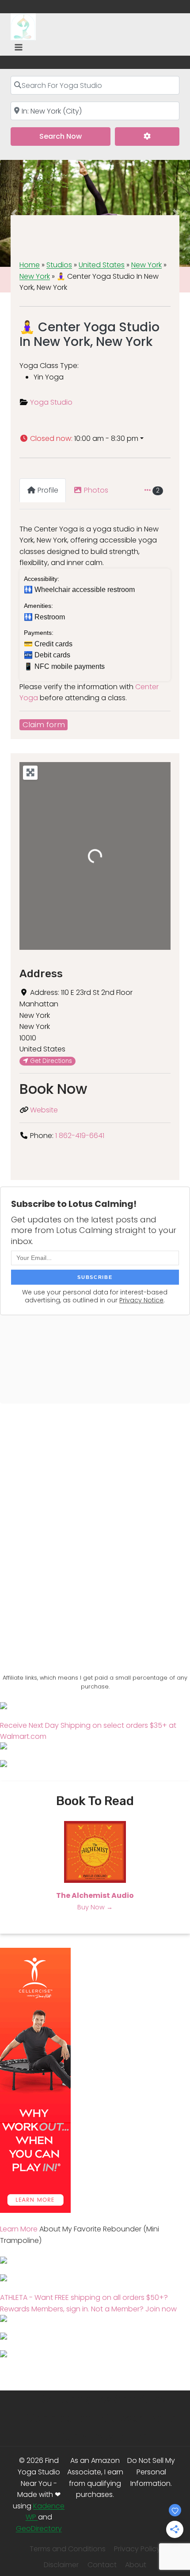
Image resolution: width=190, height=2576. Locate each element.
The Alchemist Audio (95, 1895)
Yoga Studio (51, 402)
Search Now (75, 136)
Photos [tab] (96, 490)
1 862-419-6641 (80, 1136)
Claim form (44, 725)
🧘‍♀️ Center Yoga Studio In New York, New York (89, 335)
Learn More (19, 2229)
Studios (59, 265)
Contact (102, 2565)
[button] (95, 439)
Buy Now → (95, 1907)
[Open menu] (19, 47)
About (136, 2565)
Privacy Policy (137, 2549)
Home (30, 265)
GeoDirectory (39, 2529)
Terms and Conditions (68, 2549)
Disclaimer (61, 2565)
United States (102, 265)
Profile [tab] (48, 490)
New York (146, 265)
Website (44, 1110)
